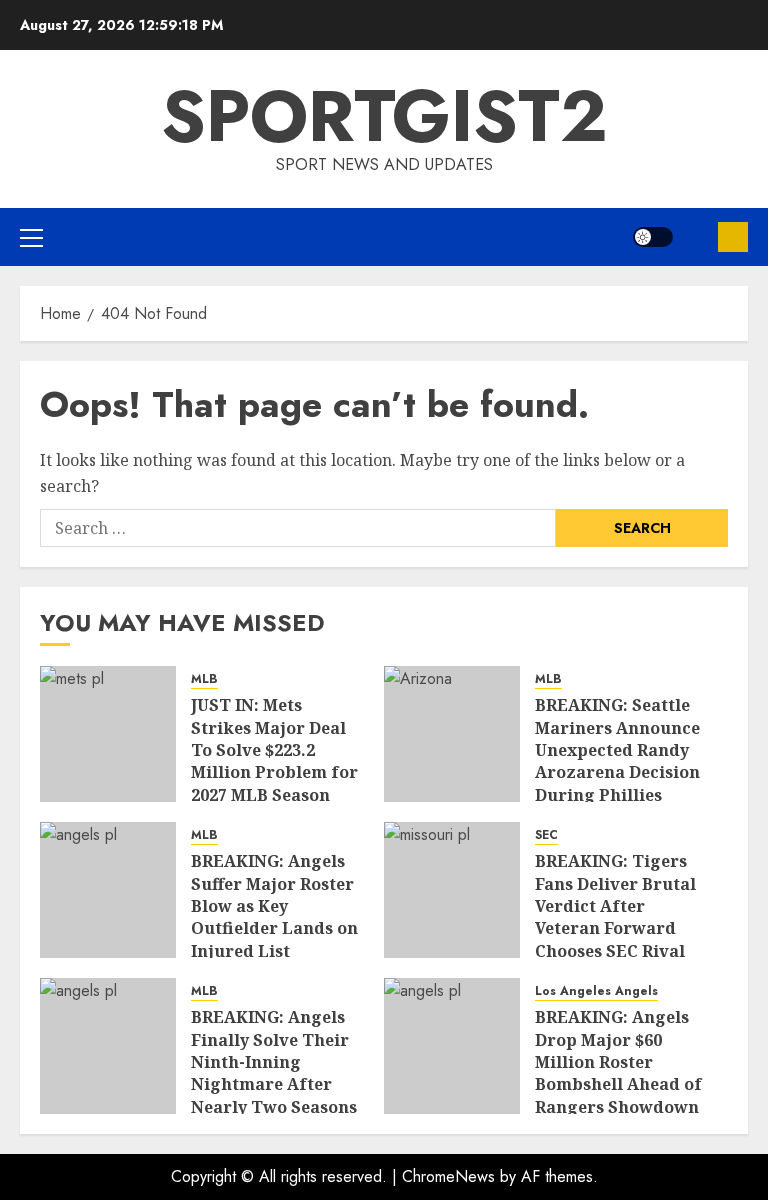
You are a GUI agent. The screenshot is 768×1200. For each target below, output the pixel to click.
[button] (31, 237)
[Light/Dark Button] (653, 237)
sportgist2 (384, 116)
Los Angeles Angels (596, 991)
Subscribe (733, 237)
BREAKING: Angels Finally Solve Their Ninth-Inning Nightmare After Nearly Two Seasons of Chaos (274, 1073)
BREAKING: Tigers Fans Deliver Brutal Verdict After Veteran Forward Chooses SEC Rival (615, 906)
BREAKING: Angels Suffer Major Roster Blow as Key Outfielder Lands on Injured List (274, 906)
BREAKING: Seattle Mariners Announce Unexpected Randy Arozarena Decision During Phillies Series (617, 761)
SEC (546, 835)
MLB (204, 679)
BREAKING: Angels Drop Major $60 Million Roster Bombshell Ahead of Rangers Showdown (618, 1062)
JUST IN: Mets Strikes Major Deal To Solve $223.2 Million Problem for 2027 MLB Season (274, 750)
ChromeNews (448, 1176)
